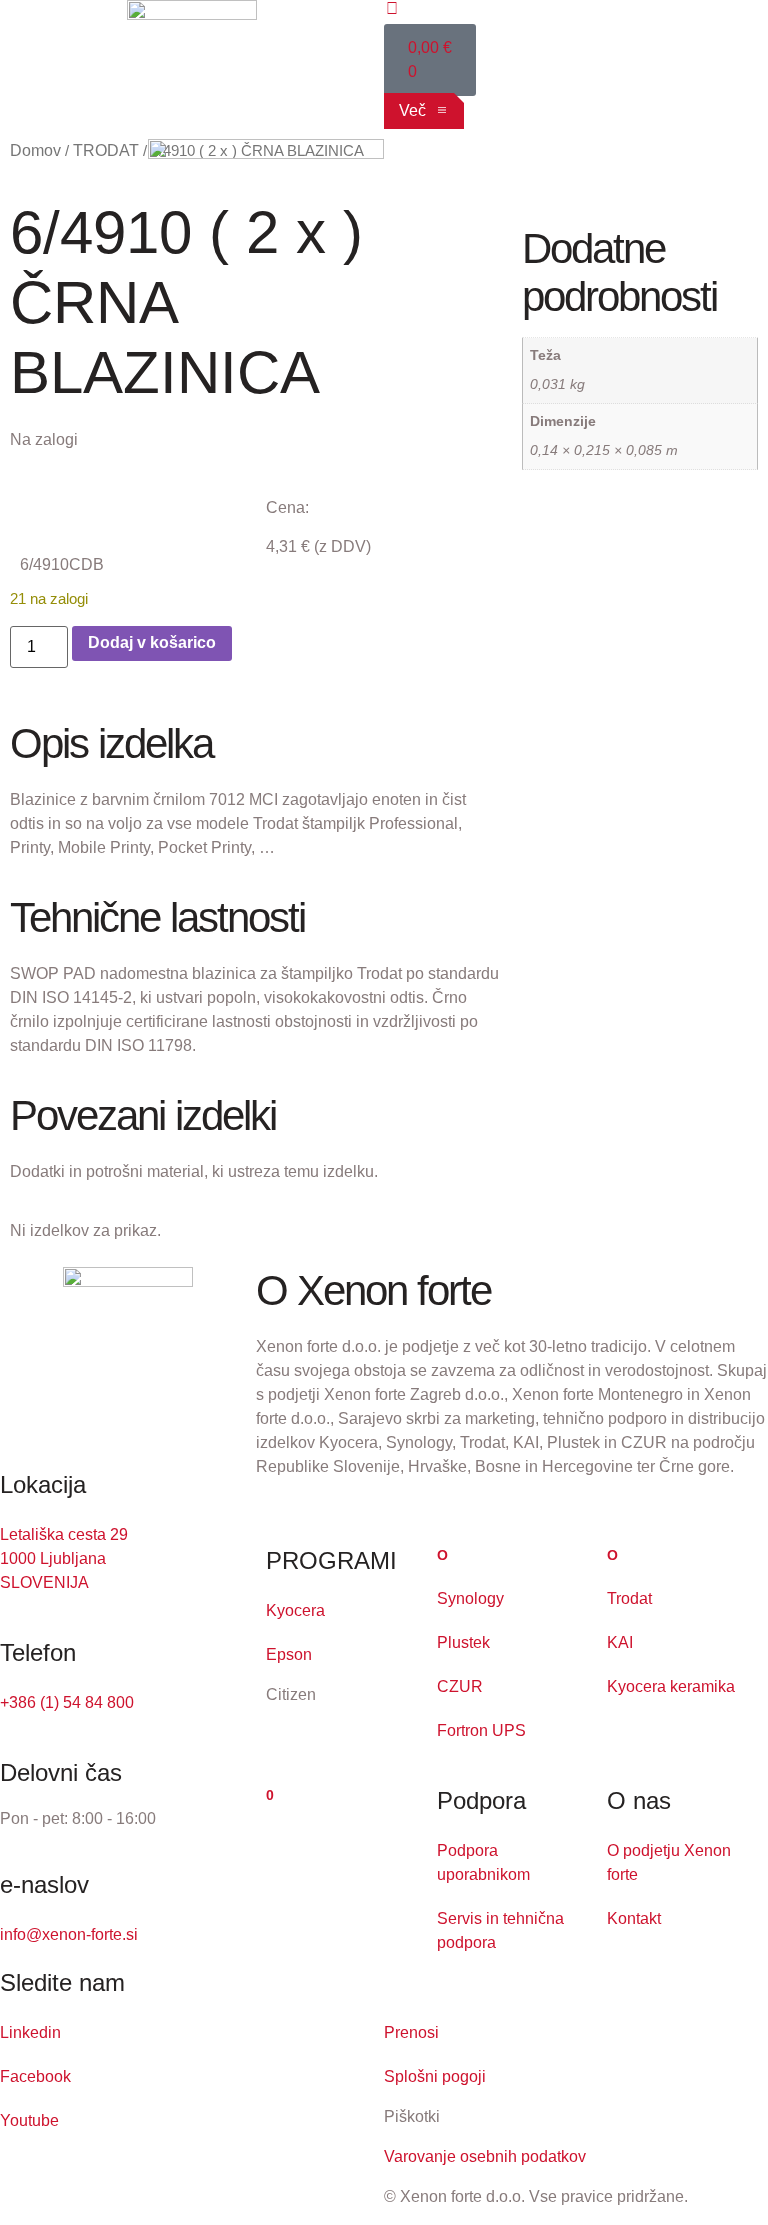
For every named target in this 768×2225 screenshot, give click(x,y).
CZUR (460, 1686)
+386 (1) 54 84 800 (67, 1702)
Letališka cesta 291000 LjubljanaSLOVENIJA (64, 1558)
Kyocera (295, 1610)
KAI (620, 1642)
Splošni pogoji (435, 2076)
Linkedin (30, 2032)
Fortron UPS (481, 1730)
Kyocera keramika (671, 1686)
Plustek (463, 1642)
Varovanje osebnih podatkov (485, 2156)
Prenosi (411, 2032)
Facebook (35, 2076)
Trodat (629, 1598)
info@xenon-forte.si (69, 1934)
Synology (470, 1598)
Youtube (29, 2120)
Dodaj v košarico (152, 642)
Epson (289, 1654)
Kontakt (634, 1918)
